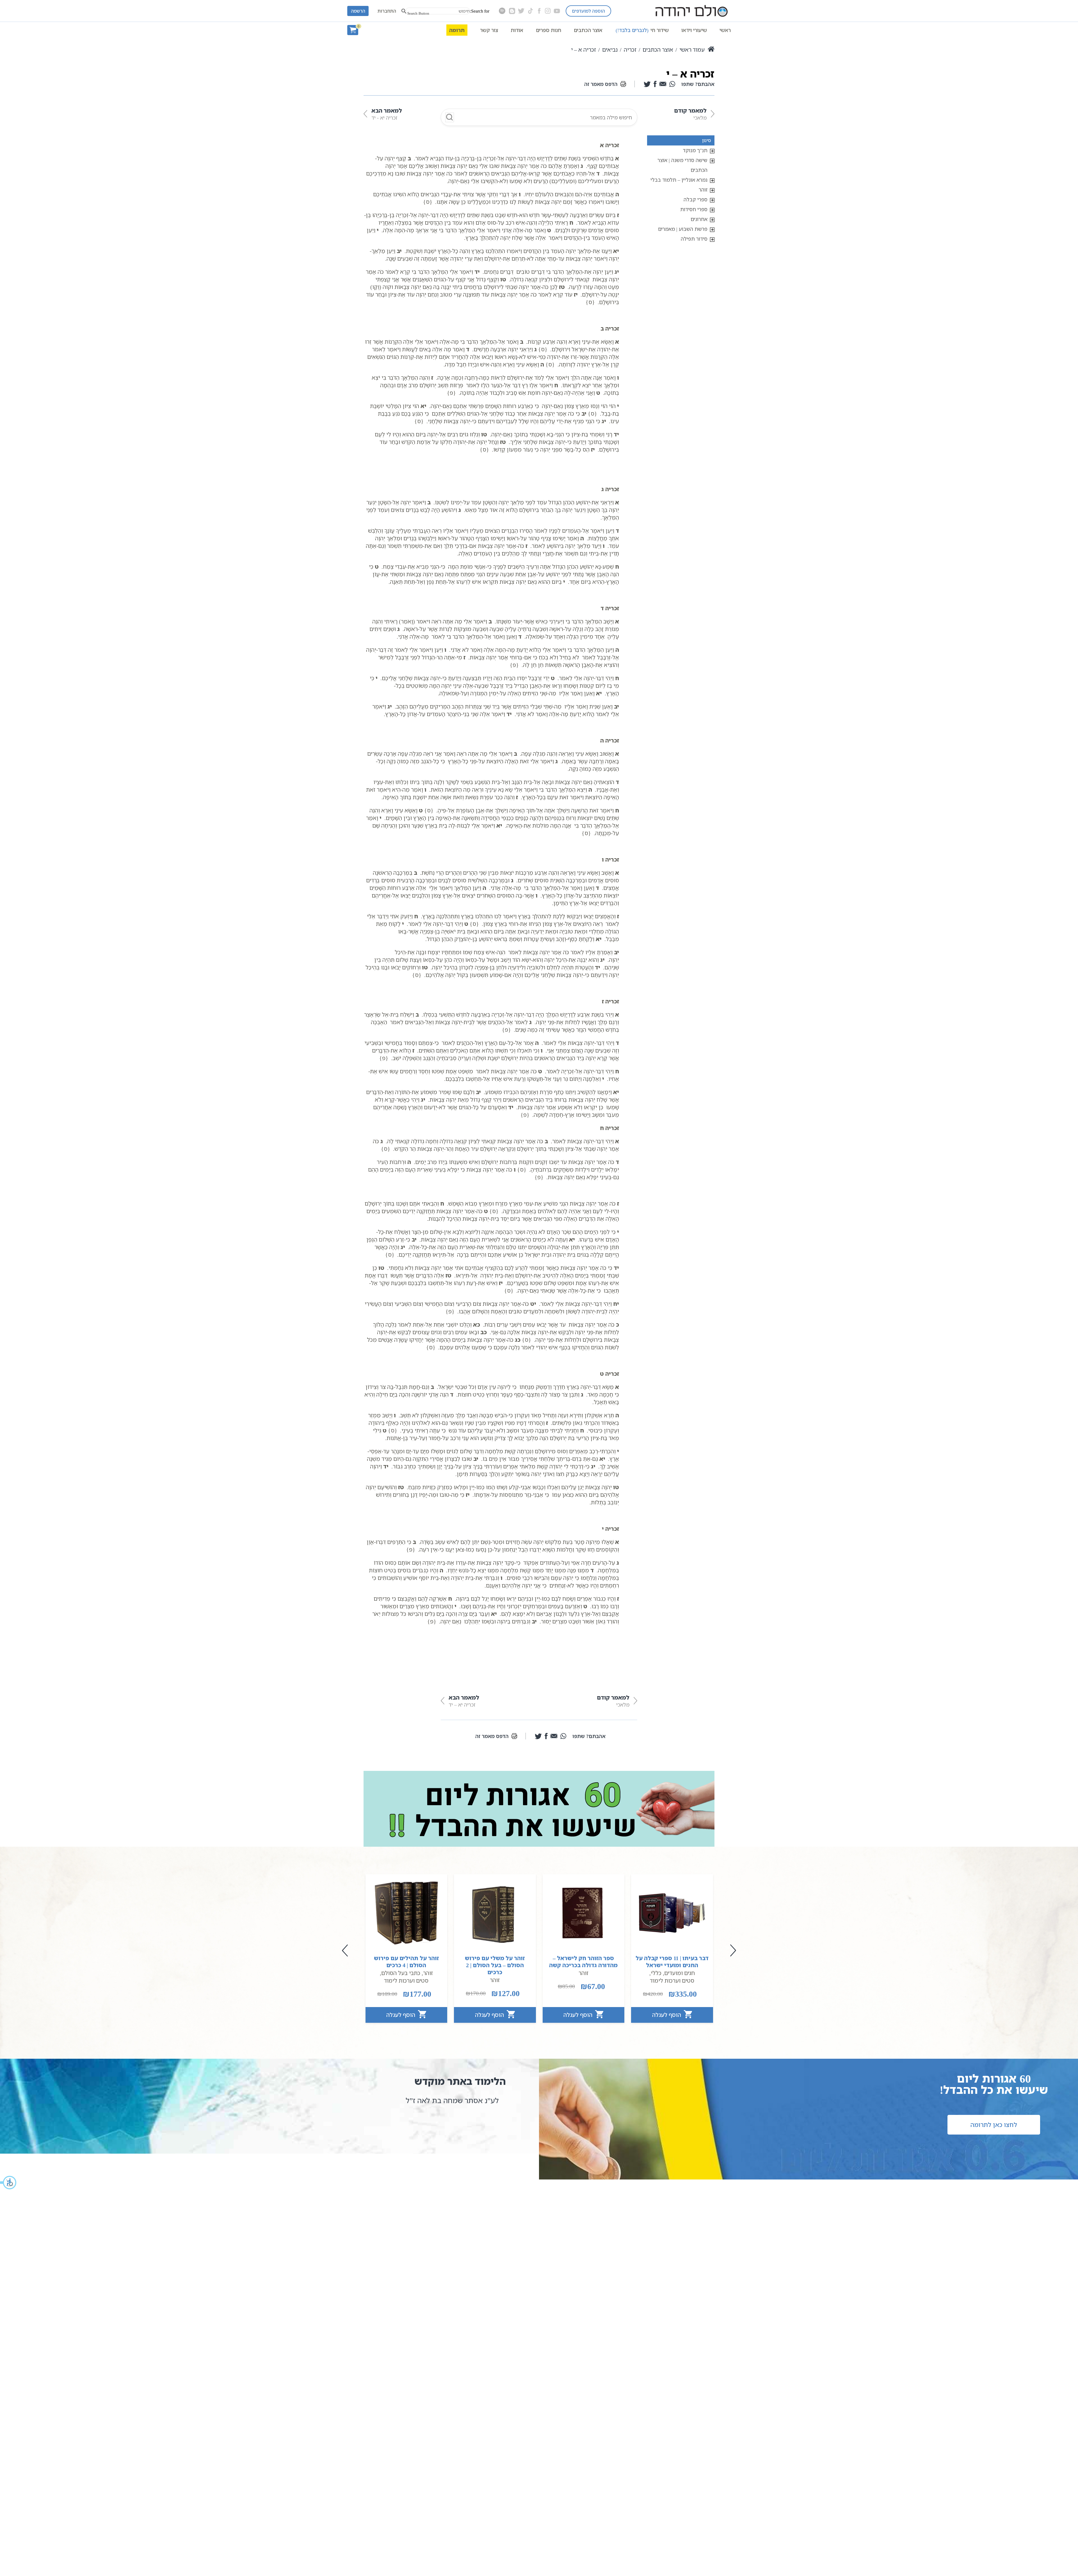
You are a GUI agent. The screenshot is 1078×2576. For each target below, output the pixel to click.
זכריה (630, 50)
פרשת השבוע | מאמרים (683, 229)
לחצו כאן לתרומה (994, 2125)
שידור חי (642, 30)
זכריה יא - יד (387, 114)
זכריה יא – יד (464, 1701)
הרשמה (358, 11)
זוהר (703, 190)
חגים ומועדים (680, 1973)
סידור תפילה (694, 239)
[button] (8, 2183)
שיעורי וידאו (694, 30)
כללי (656, 1973)
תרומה (457, 30)
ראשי (725, 30)
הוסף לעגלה (667, 2015)
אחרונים (699, 219)
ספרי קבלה (696, 199)
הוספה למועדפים (588, 11)
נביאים (610, 50)
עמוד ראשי (692, 50)
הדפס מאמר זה (601, 84)
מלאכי (690, 114)
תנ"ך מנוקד (695, 150)
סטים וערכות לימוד (672, 1981)
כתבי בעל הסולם (401, 1973)
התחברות (387, 11)
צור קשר (489, 30)
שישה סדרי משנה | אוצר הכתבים (682, 165)
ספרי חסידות (694, 209)
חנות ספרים (549, 30)
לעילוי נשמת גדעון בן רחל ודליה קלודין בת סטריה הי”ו (435, 2105)
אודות (517, 30)
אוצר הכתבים (588, 30)
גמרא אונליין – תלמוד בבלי (679, 180)
